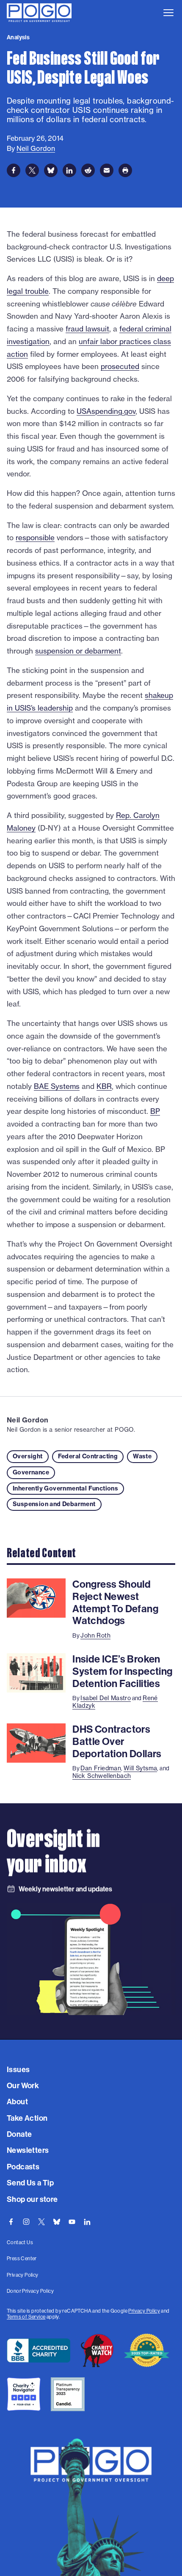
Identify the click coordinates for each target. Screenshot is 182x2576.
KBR (104, 1086)
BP (155, 1111)
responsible (35, 537)
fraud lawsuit (87, 329)
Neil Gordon (28, 1420)
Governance (31, 1472)
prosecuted (120, 366)
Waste (142, 1456)
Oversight (28, 1456)
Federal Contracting (88, 1456)
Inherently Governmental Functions (65, 1488)
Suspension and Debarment (54, 1504)
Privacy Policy (144, 2311)
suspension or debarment (78, 651)
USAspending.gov (106, 411)
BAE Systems (57, 1086)
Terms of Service (26, 2317)
